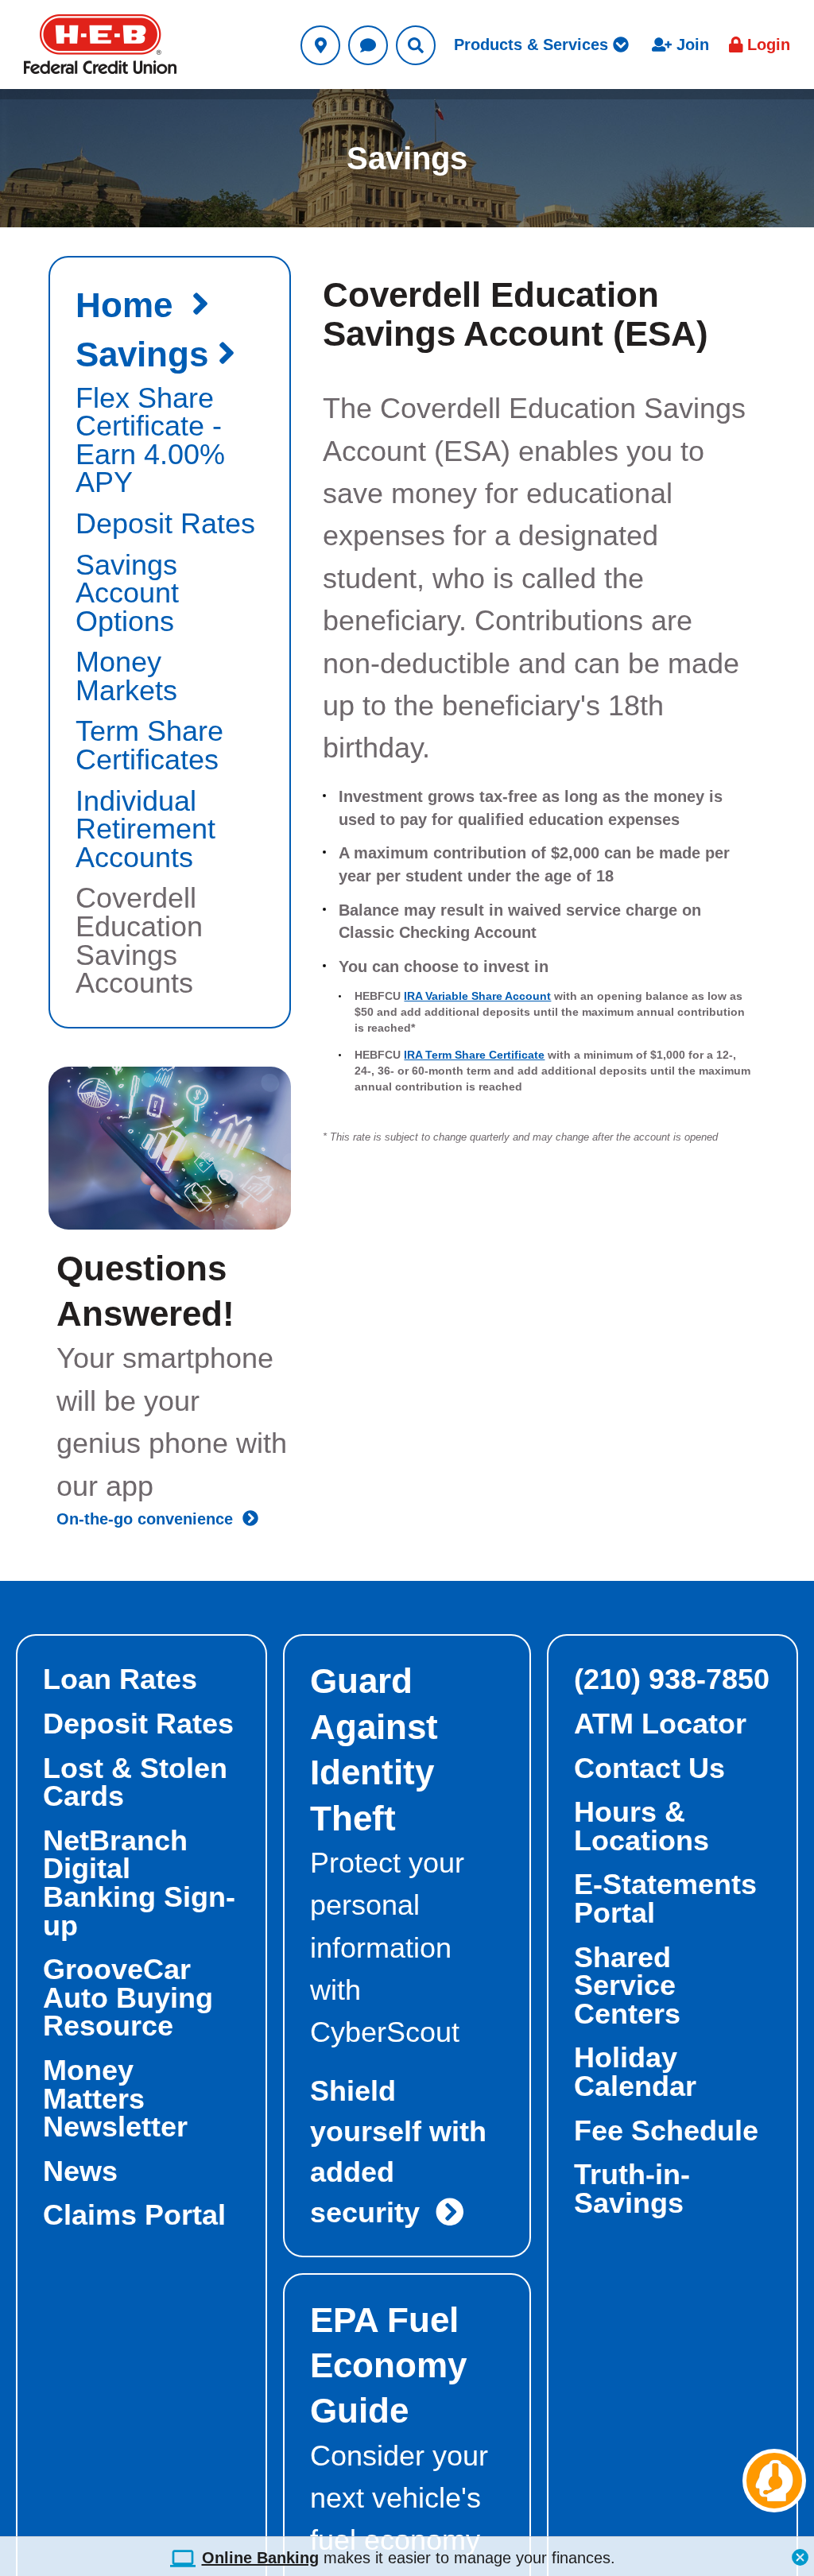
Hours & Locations (642, 1826)
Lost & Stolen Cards (135, 1783)
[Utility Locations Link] (320, 45)
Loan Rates (120, 1679)
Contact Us (649, 1768)
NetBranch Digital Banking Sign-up (139, 1883)
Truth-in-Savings (632, 2189)
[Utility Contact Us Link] (368, 45)
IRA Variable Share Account (477, 996)
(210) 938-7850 (672, 1679)
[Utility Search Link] (416, 45)
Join (690, 45)
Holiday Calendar (635, 2072)
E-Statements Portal (665, 1899)
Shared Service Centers (627, 1986)
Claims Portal (134, 2215)
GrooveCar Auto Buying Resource (128, 1998)
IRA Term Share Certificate (474, 1055)
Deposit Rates (138, 1724)
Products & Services (533, 45)
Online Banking (260, 2558)
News (80, 2171)
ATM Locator (660, 1724)
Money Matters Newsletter (115, 2099)
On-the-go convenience (149, 1519)
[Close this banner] (800, 2553)
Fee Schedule (666, 2131)
